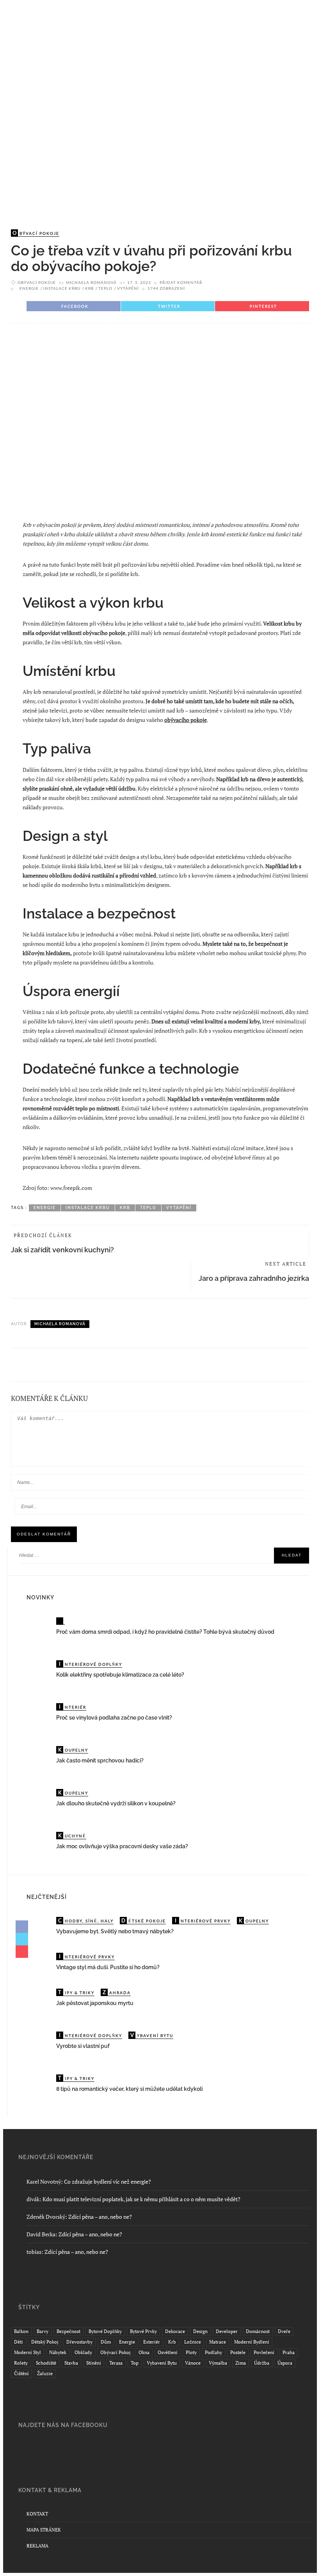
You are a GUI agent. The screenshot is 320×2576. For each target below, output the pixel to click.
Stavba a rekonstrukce (123, 73)
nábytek (58, 2352)
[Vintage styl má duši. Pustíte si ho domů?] (35, 1963)
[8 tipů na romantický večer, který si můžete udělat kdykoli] (35, 2089)
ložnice (193, 2342)
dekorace (175, 2331)
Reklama (37, 2546)
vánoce (193, 2363)
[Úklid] (60, 1621)
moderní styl (28, 2352)
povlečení (264, 2352)
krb (89, 288)
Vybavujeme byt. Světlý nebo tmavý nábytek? (115, 1931)
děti (19, 2342)
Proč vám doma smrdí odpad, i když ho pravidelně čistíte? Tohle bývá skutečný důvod (165, 1632)
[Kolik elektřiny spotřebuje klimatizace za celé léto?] (35, 1675)
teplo (105, 288)
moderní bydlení (252, 2342)
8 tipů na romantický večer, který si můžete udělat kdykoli (129, 2089)
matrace (218, 2342)
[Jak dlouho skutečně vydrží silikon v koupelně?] (35, 1804)
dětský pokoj (45, 2342)
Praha (289, 2352)
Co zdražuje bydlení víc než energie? (108, 2182)
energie (29, 288)
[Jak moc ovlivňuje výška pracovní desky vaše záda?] (35, 1846)
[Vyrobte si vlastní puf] (35, 2046)
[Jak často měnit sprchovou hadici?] (35, 1761)
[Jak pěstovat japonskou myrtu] (35, 2003)
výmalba (218, 2363)
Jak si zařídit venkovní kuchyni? (62, 1250)
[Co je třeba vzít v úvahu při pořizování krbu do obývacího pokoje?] (160, 419)
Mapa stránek (44, 2530)
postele (238, 2352)
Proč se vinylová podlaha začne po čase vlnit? (114, 1718)
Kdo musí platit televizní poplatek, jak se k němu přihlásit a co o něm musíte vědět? (141, 2199)
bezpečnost (68, 2331)
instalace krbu (62, 288)
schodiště (46, 2363)
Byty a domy (53, 73)
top (135, 2363)
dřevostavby (79, 2342)
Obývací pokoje (37, 282)
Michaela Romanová (91, 282)
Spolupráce (51, 91)
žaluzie (45, 2373)
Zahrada (237, 73)
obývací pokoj (115, 2352)
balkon (21, 2331)
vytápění (128, 288)
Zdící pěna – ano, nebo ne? (100, 2217)
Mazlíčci (277, 73)
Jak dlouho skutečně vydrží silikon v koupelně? (116, 1803)
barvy (43, 2331)
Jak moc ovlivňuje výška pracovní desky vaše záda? (122, 1846)
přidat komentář (181, 282)
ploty (191, 2352)
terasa (116, 2363)
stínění (94, 2363)
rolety (21, 2363)
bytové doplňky (105, 2331)
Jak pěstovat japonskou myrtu (95, 2003)
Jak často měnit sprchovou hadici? (100, 1760)
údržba (262, 2363)
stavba (71, 2363)
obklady (83, 2352)
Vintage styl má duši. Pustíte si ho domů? (108, 1967)
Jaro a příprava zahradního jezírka (254, 1278)
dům (106, 2342)
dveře (284, 2331)
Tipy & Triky (192, 73)
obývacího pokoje (186, 720)
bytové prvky (143, 2331)
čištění (21, 2373)
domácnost (258, 2331)
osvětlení (168, 2352)
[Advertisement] (160, 155)
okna (144, 2352)
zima (241, 2363)
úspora (285, 2363)
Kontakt (37, 2514)
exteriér (152, 2342)
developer (227, 2331)
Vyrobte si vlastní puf (83, 2046)
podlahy (213, 2352)
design (200, 2331)
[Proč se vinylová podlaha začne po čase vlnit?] (35, 1718)
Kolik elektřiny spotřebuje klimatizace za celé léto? (120, 1675)
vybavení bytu (162, 2363)
